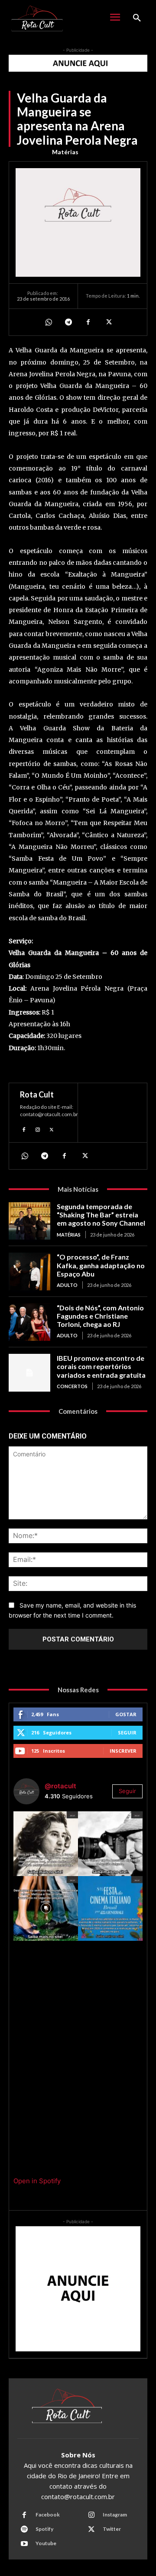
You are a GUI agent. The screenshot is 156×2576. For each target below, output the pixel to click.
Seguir (127, 1732)
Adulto (67, 1285)
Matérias (65, 152)
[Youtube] (24, 2544)
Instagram (115, 2515)
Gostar (126, 1714)
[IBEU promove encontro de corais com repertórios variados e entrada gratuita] (29, 1373)
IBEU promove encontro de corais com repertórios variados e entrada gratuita (101, 1366)
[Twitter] (108, 322)
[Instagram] (38, 1129)
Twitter (112, 2529)
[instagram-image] (46, 1844)
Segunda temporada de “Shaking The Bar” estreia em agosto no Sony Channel (101, 1215)
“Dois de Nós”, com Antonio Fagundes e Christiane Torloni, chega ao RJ (100, 1316)
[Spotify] (24, 2530)
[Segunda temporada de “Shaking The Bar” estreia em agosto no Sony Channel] (29, 1221)
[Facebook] (88, 322)
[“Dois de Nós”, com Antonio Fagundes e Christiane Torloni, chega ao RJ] (29, 1322)
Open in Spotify (37, 2181)
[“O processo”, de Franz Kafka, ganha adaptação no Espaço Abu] (29, 1271)
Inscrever (123, 1751)
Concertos (72, 1386)
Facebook (48, 2515)
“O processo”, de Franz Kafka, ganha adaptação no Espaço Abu (101, 1265)
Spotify (44, 2529)
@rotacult (60, 1786)
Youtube (46, 2543)
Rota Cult (37, 1094)
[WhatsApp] (48, 322)
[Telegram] (68, 322)
